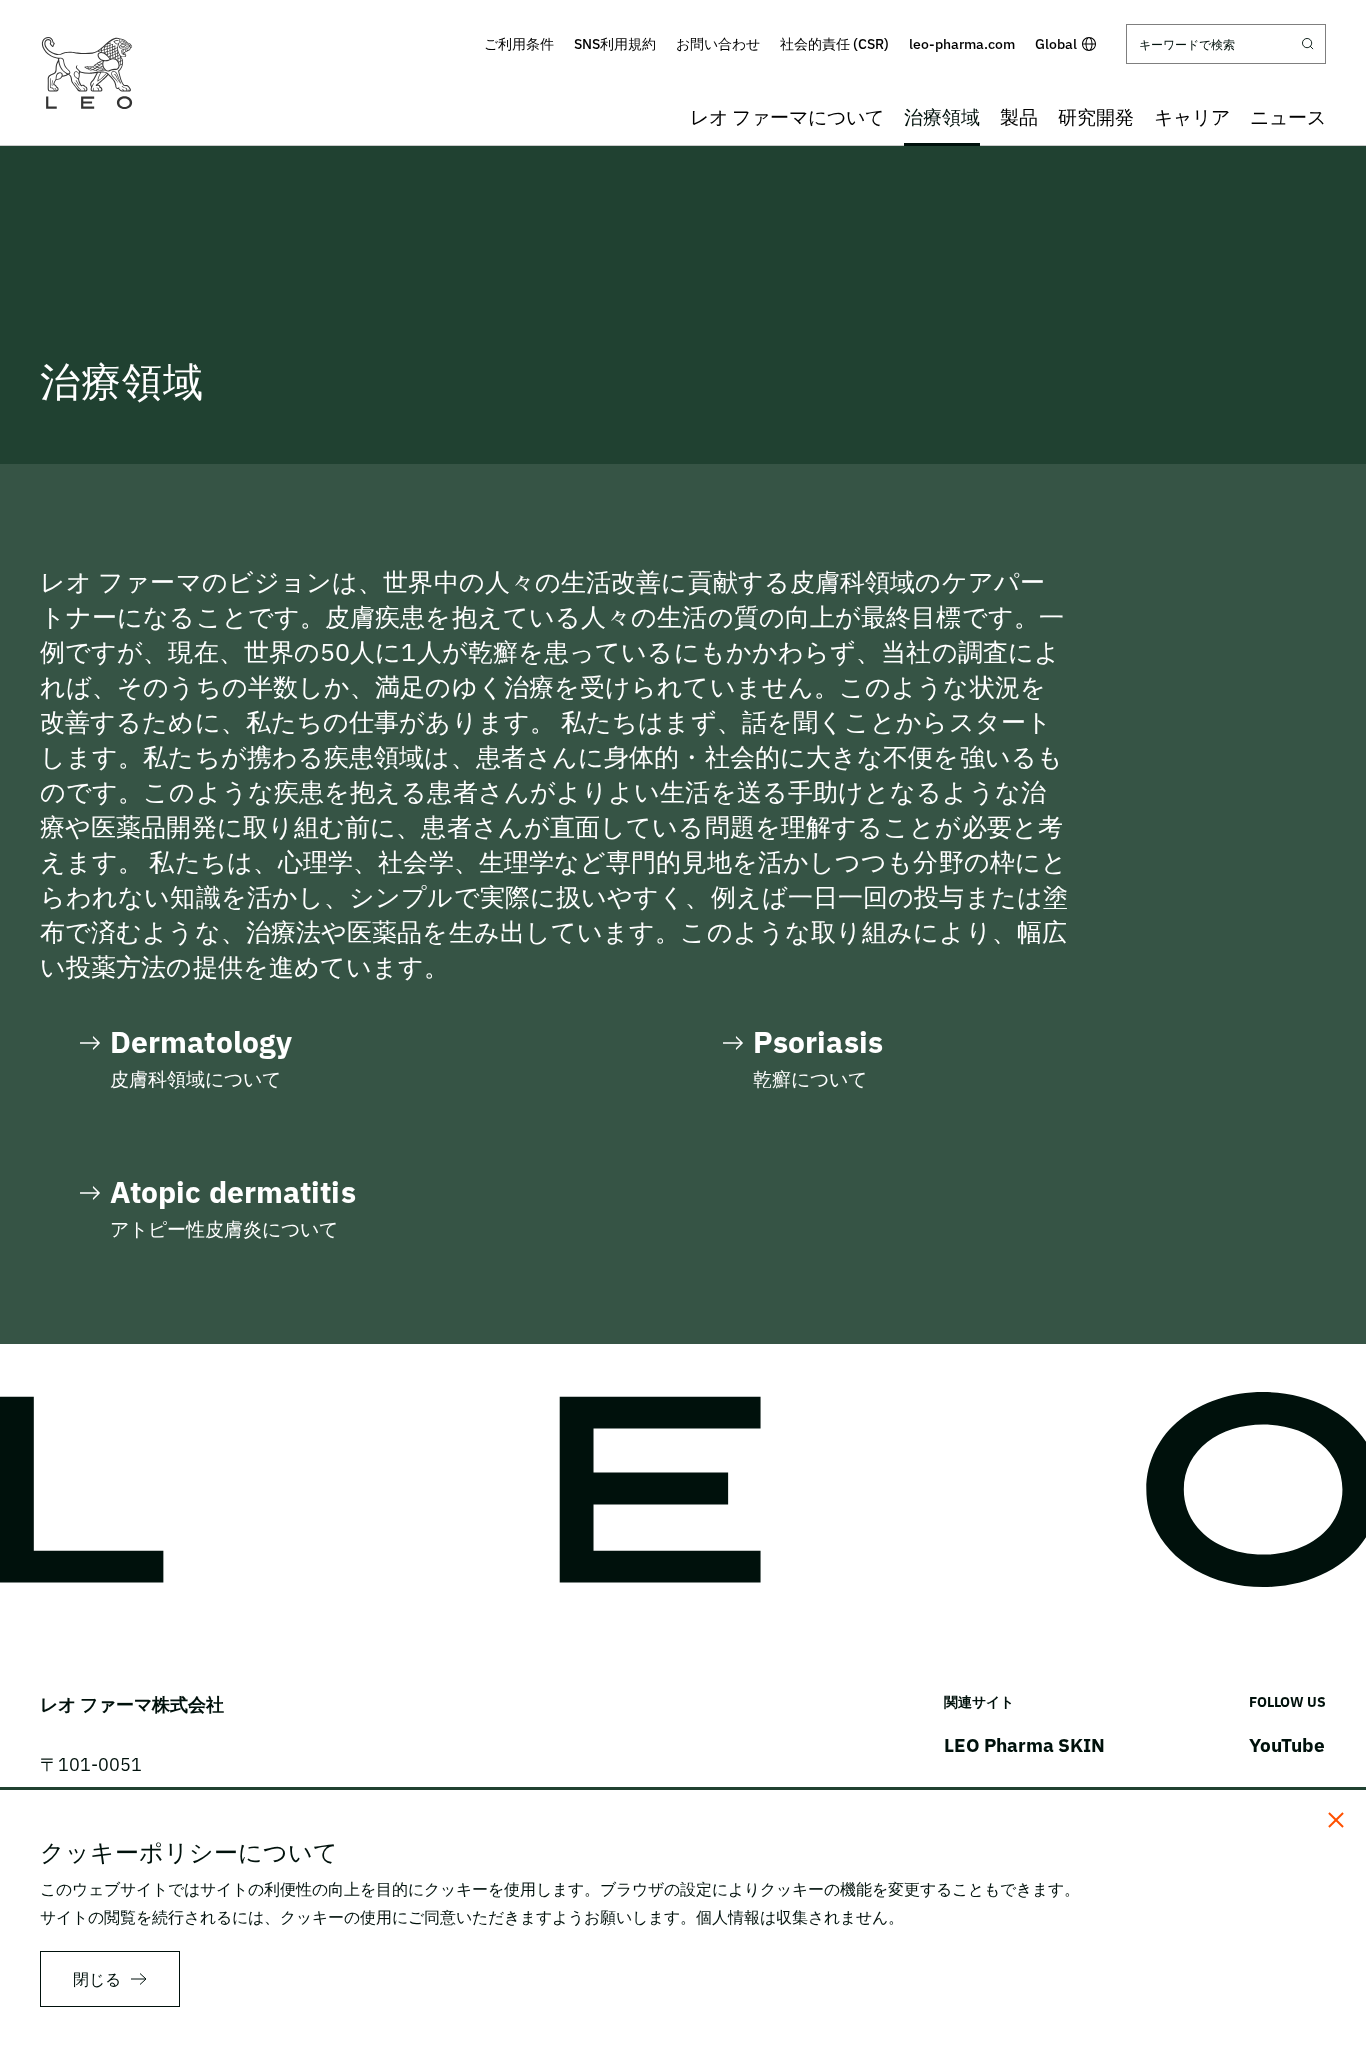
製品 (1019, 117)
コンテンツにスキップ (683, 14)
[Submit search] (1308, 44)
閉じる (97, 1979)
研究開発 (1096, 117)
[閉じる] (1336, 1820)
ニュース (1288, 117)
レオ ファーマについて (787, 117)
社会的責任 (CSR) (834, 44)
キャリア (1192, 117)
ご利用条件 (519, 44)
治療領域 (942, 117)
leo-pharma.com (962, 44)
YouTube (1287, 1745)
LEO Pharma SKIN (1024, 1745)
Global (1056, 44)
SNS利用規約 (615, 44)
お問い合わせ (718, 44)
